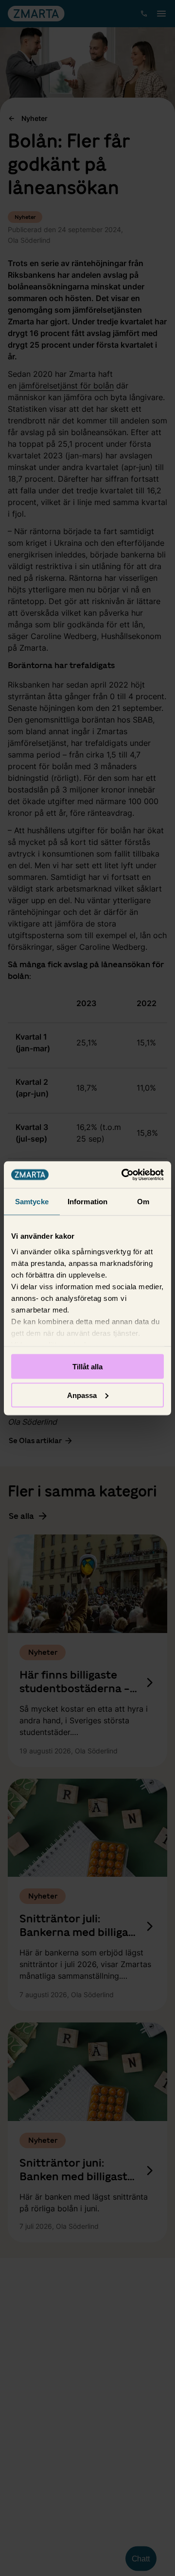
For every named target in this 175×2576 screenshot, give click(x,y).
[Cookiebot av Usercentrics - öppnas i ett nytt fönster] (123, 1175)
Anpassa (82, 1395)
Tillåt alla (87, 1367)
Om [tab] (143, 1202)
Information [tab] (87, 1202)
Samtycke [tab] (32, 1202)
